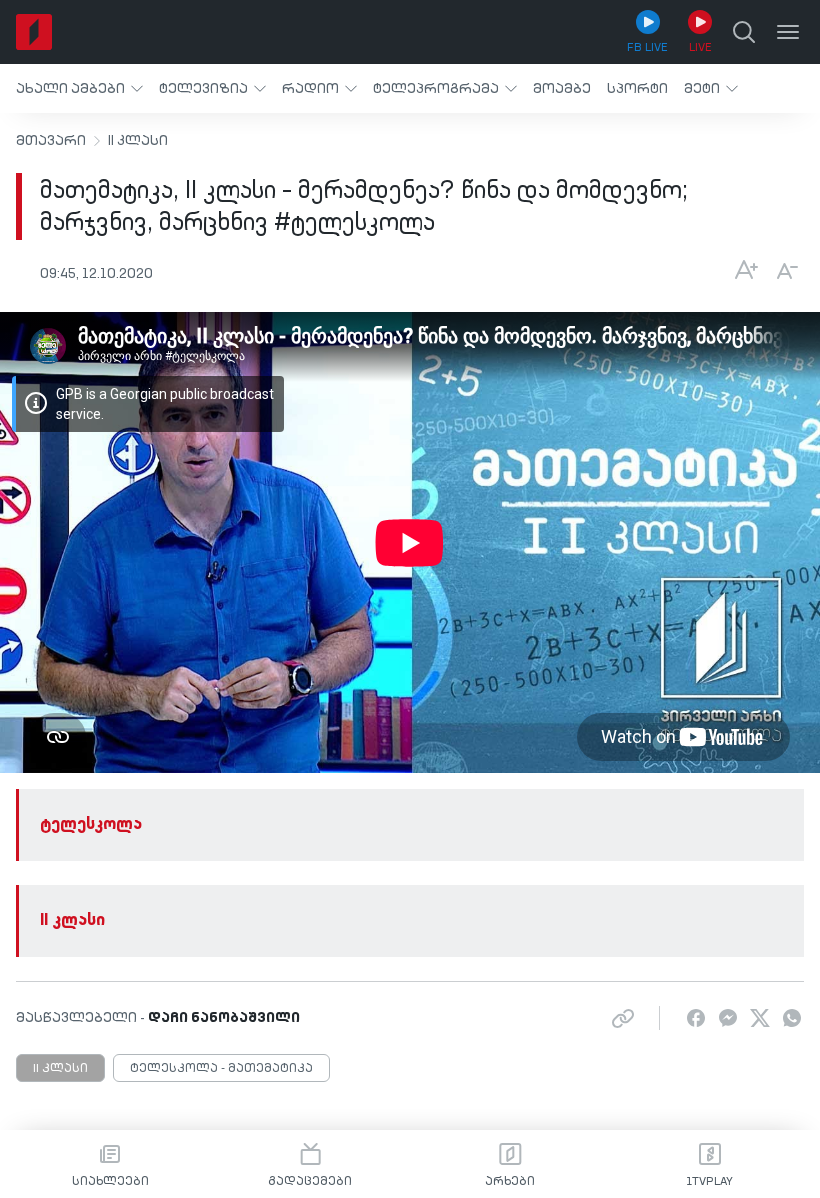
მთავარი (51, 141)
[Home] (34, 32)
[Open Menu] (788, 32)
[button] (79, 88)
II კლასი (138, 141)
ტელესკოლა (91, 825)
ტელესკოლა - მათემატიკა (221, 1069)
